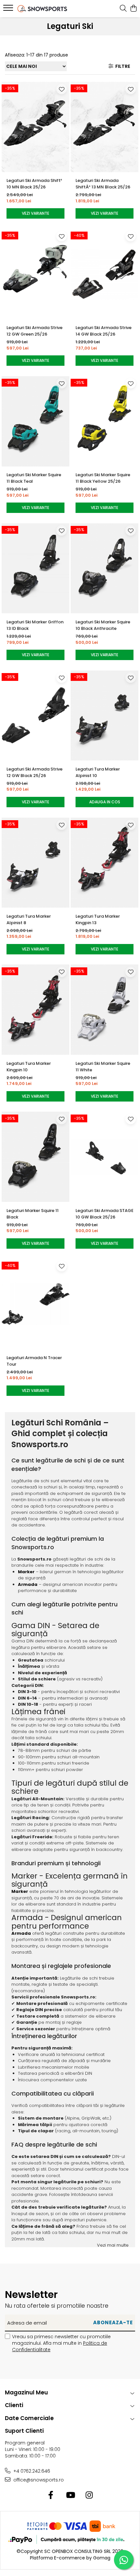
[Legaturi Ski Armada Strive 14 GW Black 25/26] (105, 274)
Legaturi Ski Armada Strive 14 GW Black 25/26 (104, 331)
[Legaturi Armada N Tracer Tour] (35, 1304)
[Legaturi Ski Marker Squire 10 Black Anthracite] (105, 568)
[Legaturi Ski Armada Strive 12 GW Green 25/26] (35, 274)
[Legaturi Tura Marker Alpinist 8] (35, 863)
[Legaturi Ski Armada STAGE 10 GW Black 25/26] (105, 1157)
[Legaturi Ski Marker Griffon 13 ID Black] (35, 568)
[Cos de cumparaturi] (133, 9)
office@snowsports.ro (38, 2480)
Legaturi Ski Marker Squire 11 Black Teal (34, 478)
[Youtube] (70, 2495)
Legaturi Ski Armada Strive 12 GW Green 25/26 (35, 331)
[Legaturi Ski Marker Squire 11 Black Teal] (35, 421)
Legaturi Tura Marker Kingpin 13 (98, 919)
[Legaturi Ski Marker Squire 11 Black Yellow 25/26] (105, 421)
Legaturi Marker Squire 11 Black (33, 1214)
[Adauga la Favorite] (62, 89)
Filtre (122, 66)
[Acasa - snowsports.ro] (42, 9)
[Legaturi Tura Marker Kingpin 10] (35, 1010)
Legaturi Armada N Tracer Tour (34, 1361)
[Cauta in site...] (123, 9)
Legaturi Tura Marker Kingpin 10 (29, 1067)
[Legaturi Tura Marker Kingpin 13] (105, 863)
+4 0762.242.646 (31, 2471)
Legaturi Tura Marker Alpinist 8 (29, 919)
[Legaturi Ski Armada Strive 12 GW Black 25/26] (35, 715)
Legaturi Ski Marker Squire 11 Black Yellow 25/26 (103, 478)
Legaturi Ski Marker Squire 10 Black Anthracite (103, 625)
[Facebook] (51, 2495)
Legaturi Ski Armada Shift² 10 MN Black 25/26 (34, 184)
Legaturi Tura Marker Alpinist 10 (98, 772)
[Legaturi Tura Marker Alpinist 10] (105, 715)
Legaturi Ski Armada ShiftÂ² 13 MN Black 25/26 (103, 184)
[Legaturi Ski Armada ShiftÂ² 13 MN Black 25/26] (105, 127)
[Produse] (9, 10)
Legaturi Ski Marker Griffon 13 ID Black (35, 625)
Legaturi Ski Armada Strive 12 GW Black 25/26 (35, 772)
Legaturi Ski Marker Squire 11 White (103, 1067)
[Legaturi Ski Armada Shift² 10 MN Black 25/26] (35, 127)
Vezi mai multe (113, 2245)
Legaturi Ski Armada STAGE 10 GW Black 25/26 (105, 1214)
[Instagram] (89, 2495)
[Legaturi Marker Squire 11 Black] (35, 1157)
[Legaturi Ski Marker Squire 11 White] (105, 1010)
